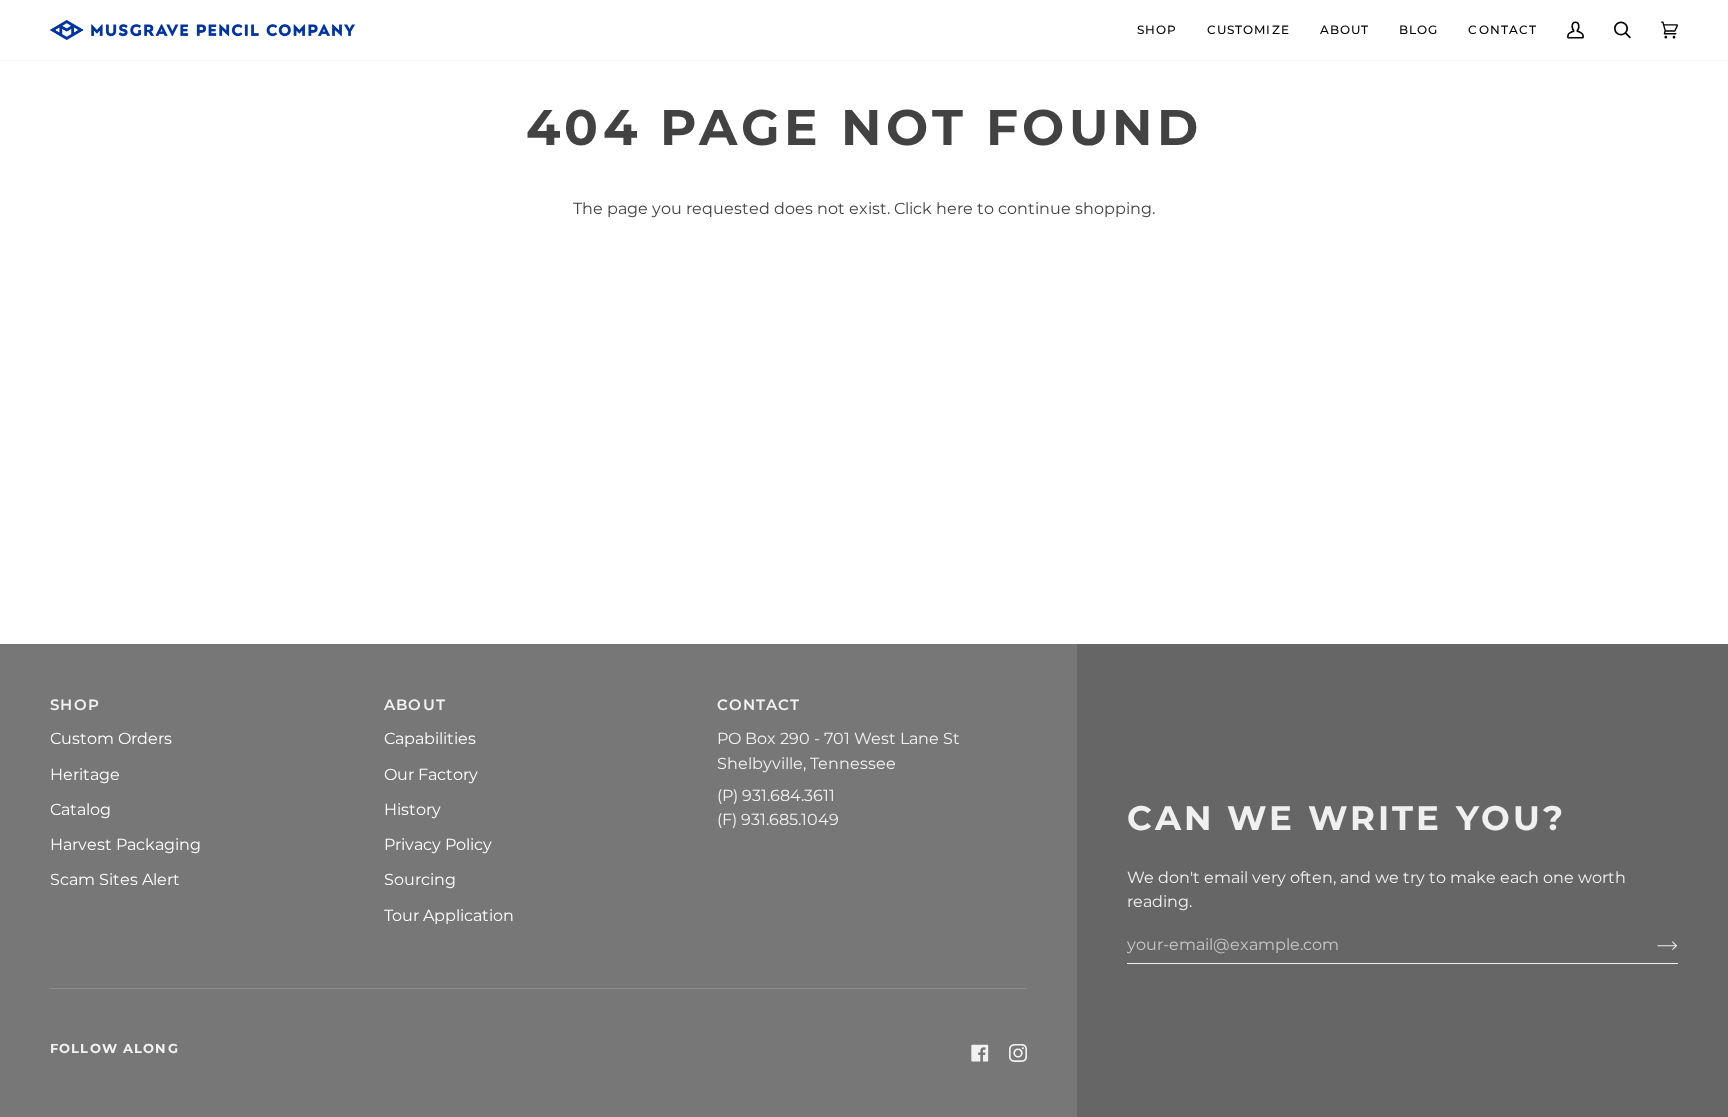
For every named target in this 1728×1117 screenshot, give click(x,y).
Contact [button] (758, 704)
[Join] (1651, 944)
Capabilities (430, 738)
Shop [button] (75, 704)
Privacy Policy (438, 844)
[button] (1157, 30)
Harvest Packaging (125, 844)
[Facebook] (980, 1053)
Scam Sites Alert (115, 879)
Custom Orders (111, 738)
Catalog (80, 809)
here (954, 208)
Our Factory (431, 774)
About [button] (415, 704)
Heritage (85, 774)
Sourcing (420, 879)
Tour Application (449, 915)
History (412, 809)
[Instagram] (1018, 1053)
